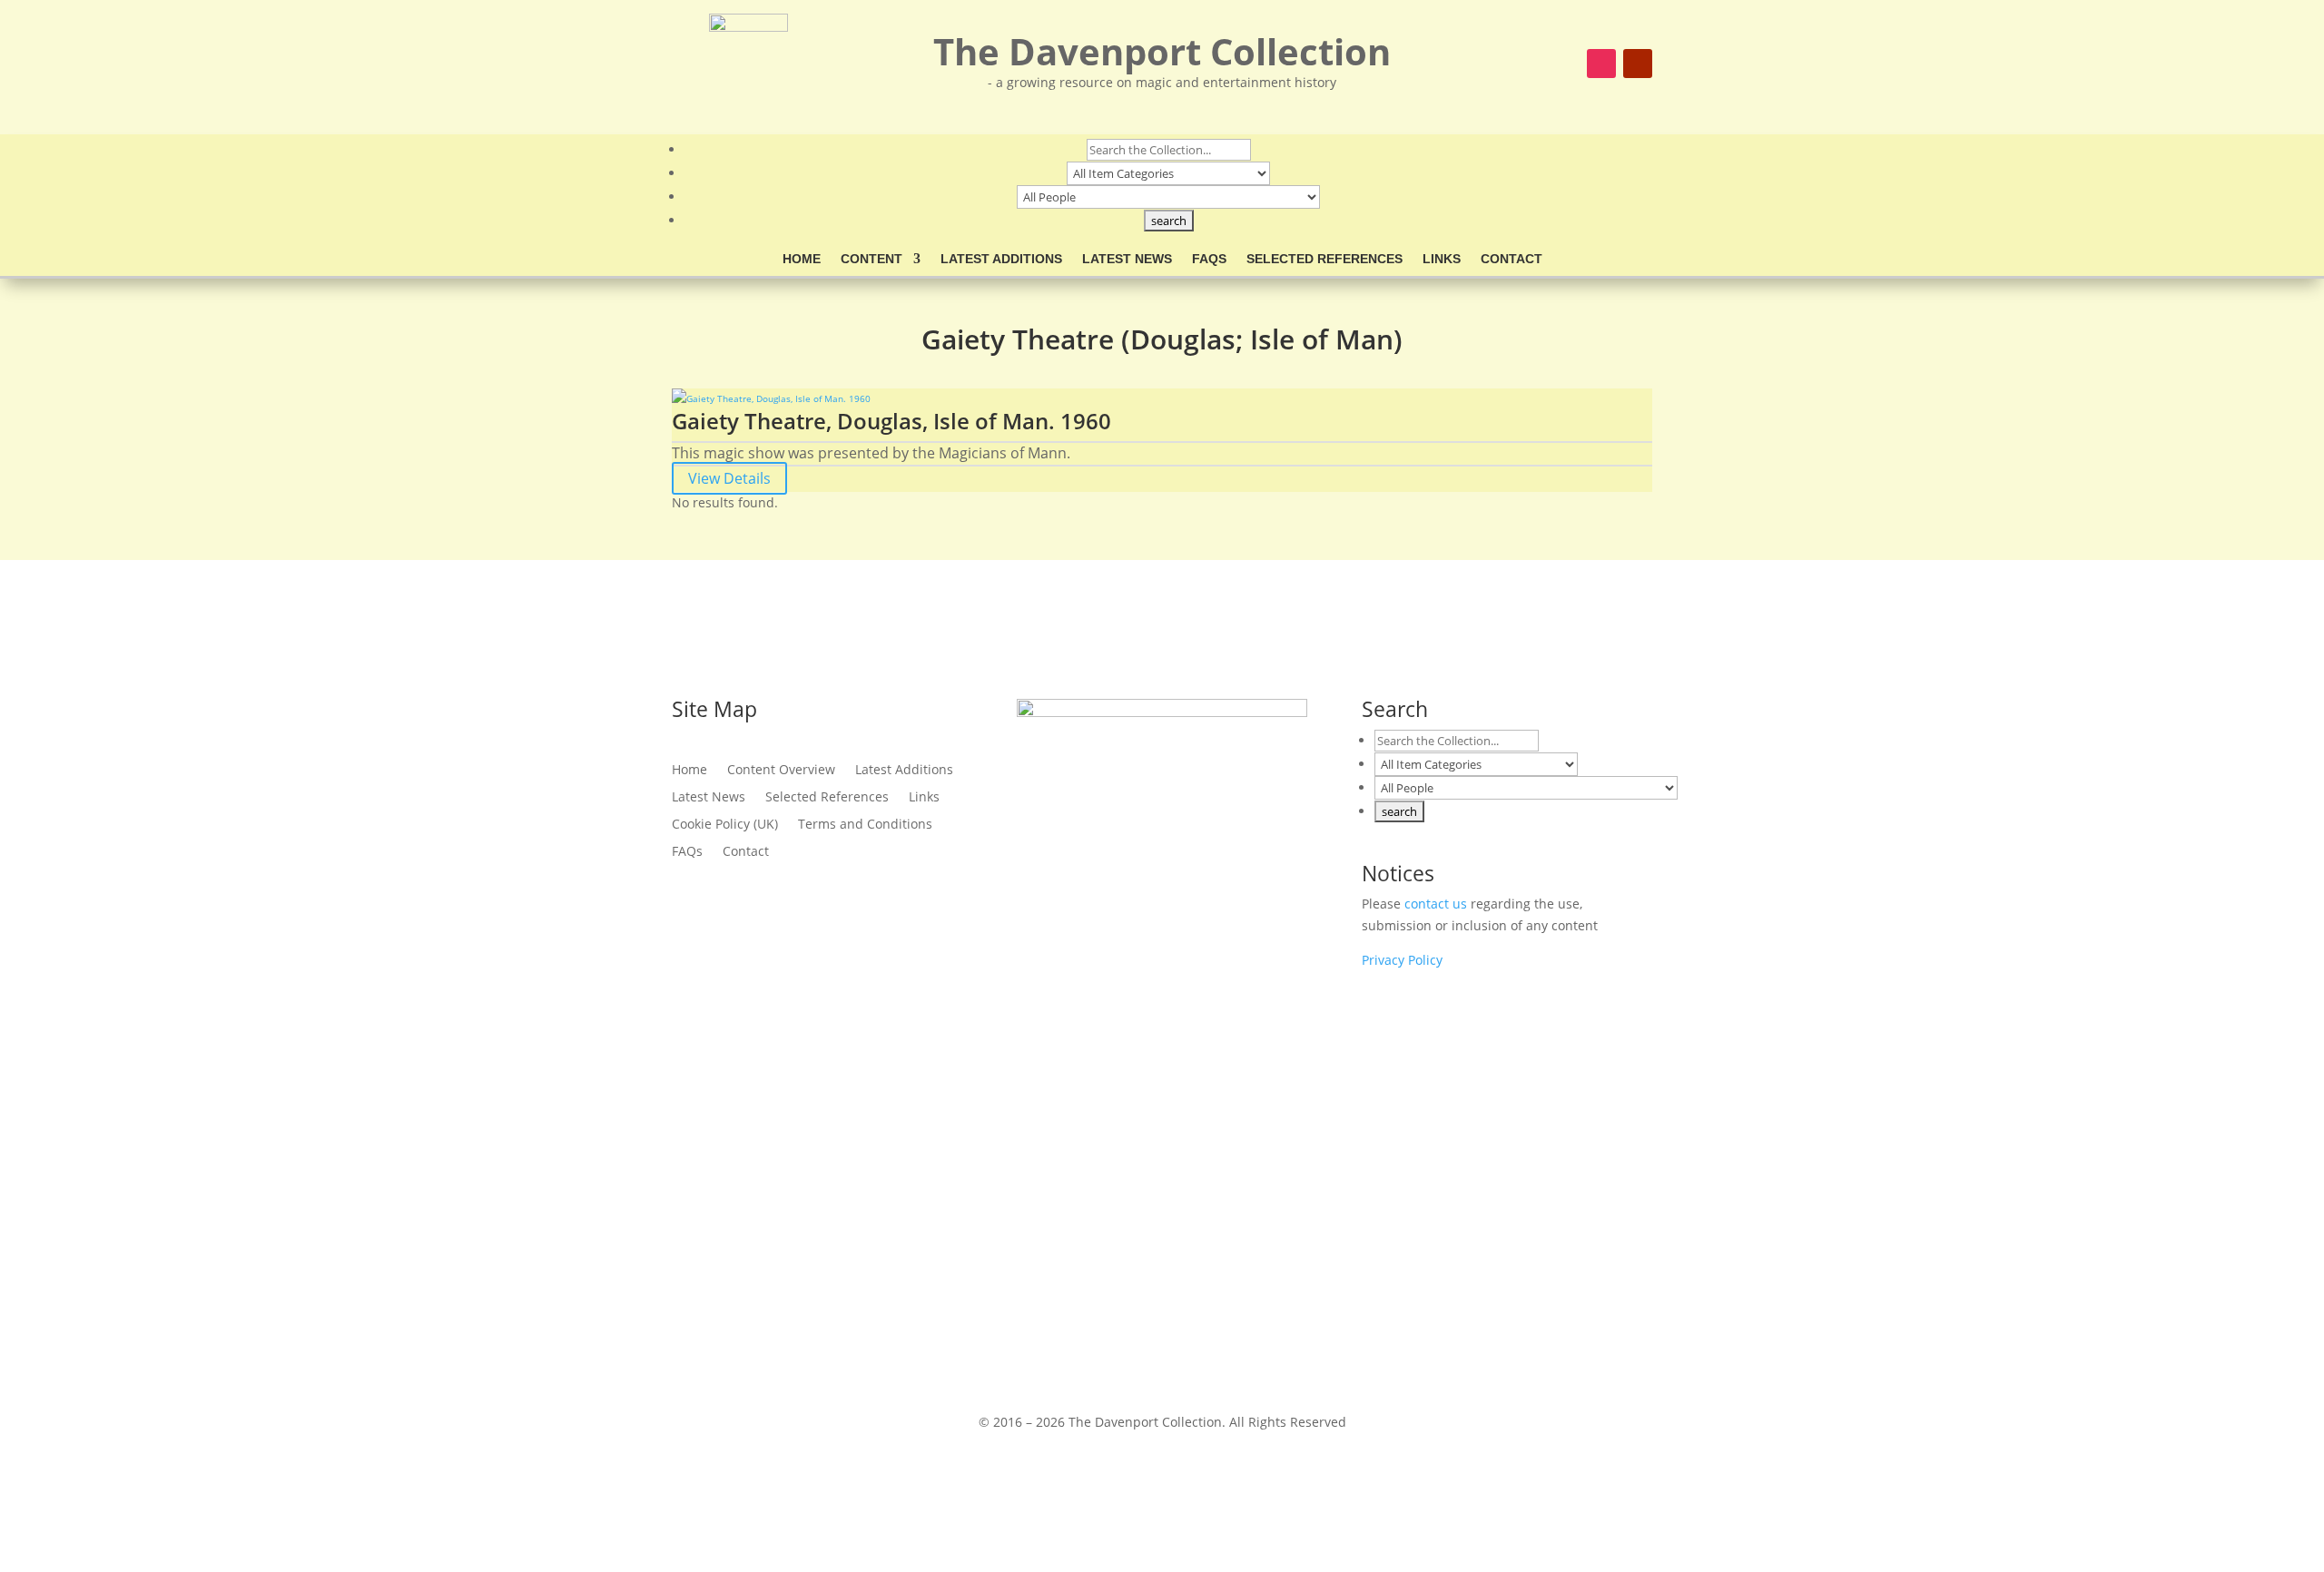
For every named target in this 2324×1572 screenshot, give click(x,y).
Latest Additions (1001, 259)
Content (871, 259)
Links (1442, 259)
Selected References (1324, 259)
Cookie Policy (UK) (725, 825)
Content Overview (781, 771)
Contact (1512, 259)
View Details (729, 478)
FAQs (1209, 259)
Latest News (1127, 259)
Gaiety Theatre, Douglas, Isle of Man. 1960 (891, 421)
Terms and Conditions (865, 825)
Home (802, 259)
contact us (1436, 904)
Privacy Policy (1402, 960)
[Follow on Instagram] (1601, 64)
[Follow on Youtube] (1638, 64)
